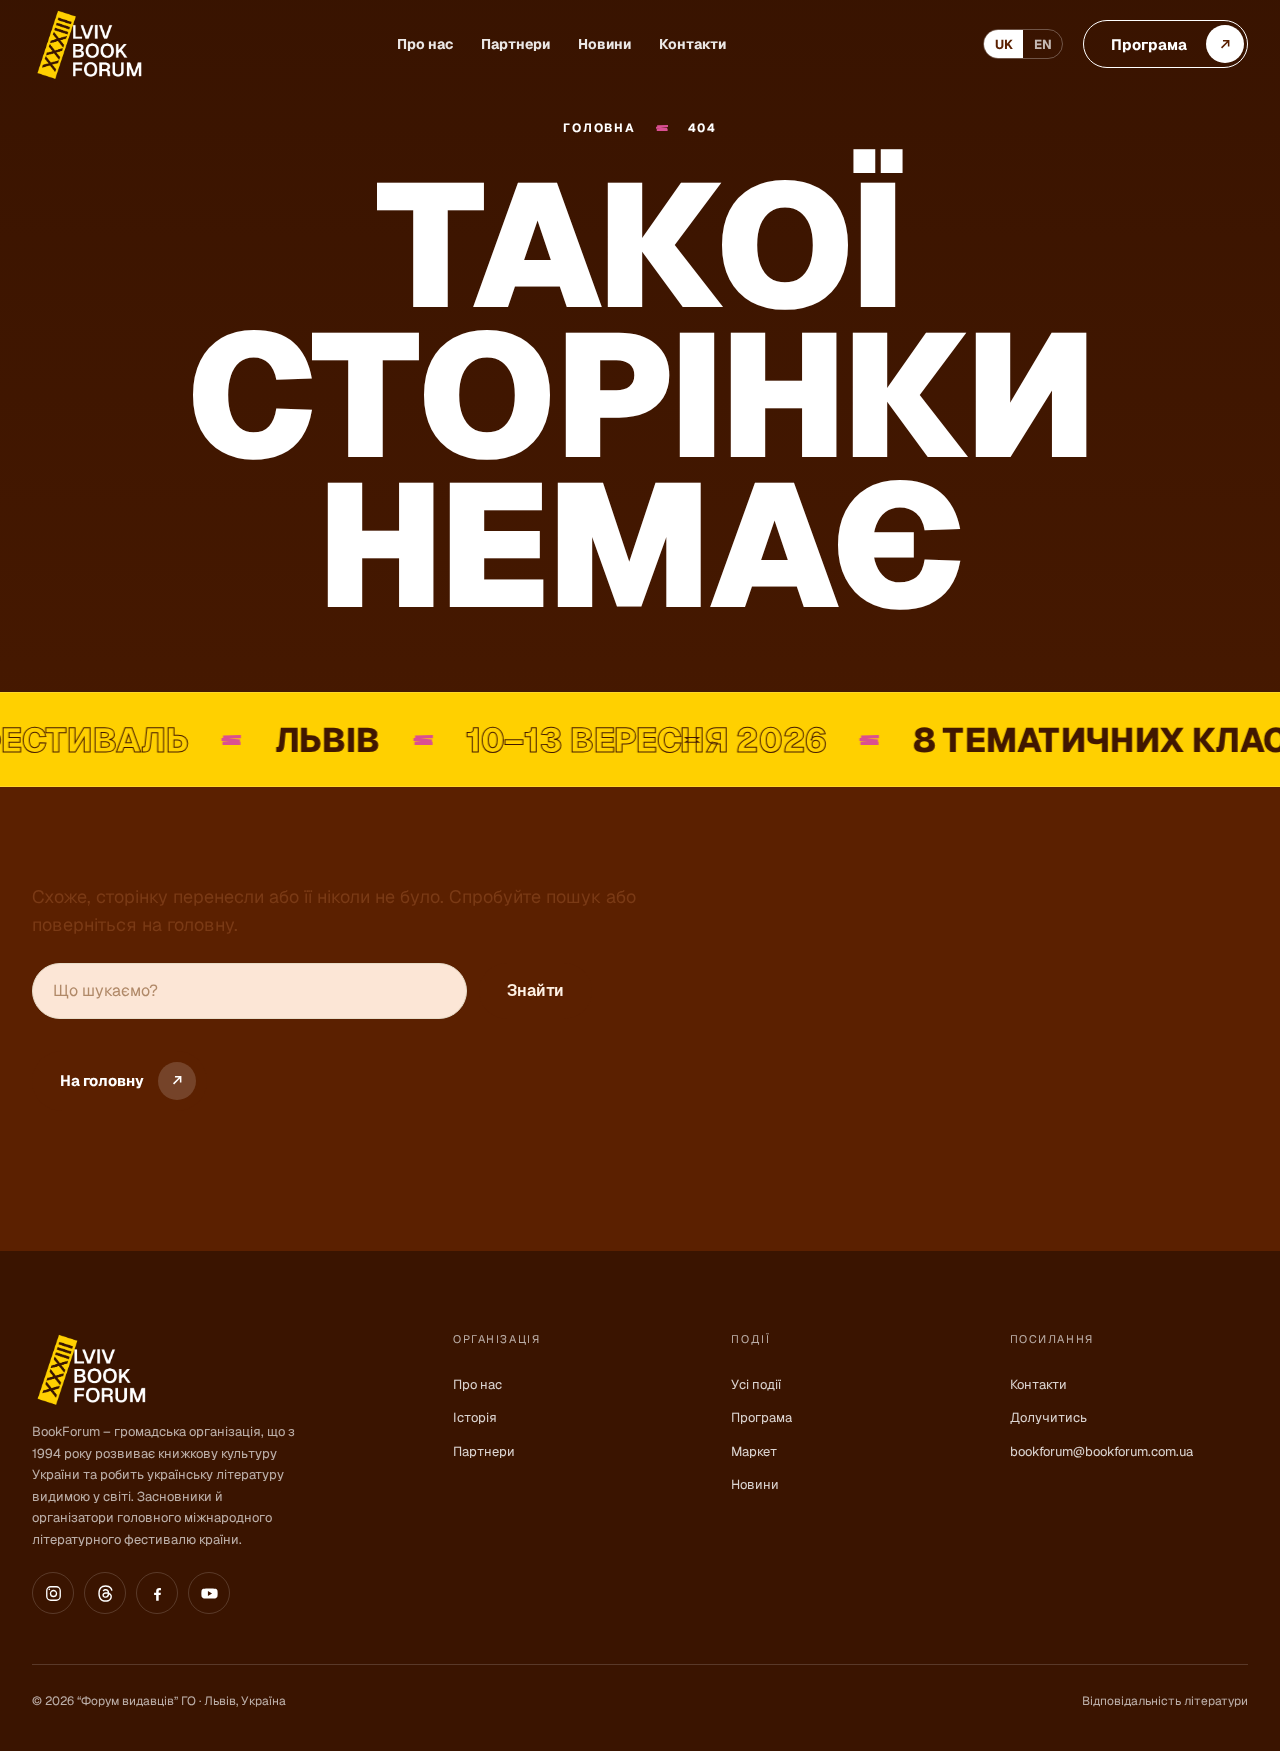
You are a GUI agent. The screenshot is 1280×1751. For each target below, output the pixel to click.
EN (1043, 44)
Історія (475, 1417)
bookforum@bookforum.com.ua (1101, 1451)
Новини (604, 44)
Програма (761, 1417)
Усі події (756, 1384)
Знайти (535, 990)
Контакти (692, 44)
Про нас (425, 44)
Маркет (754, 1451)
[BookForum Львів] (88, 44)
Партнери (515, 44)
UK (1004, 44)
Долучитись (1048, 1417)
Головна (599, 128)
